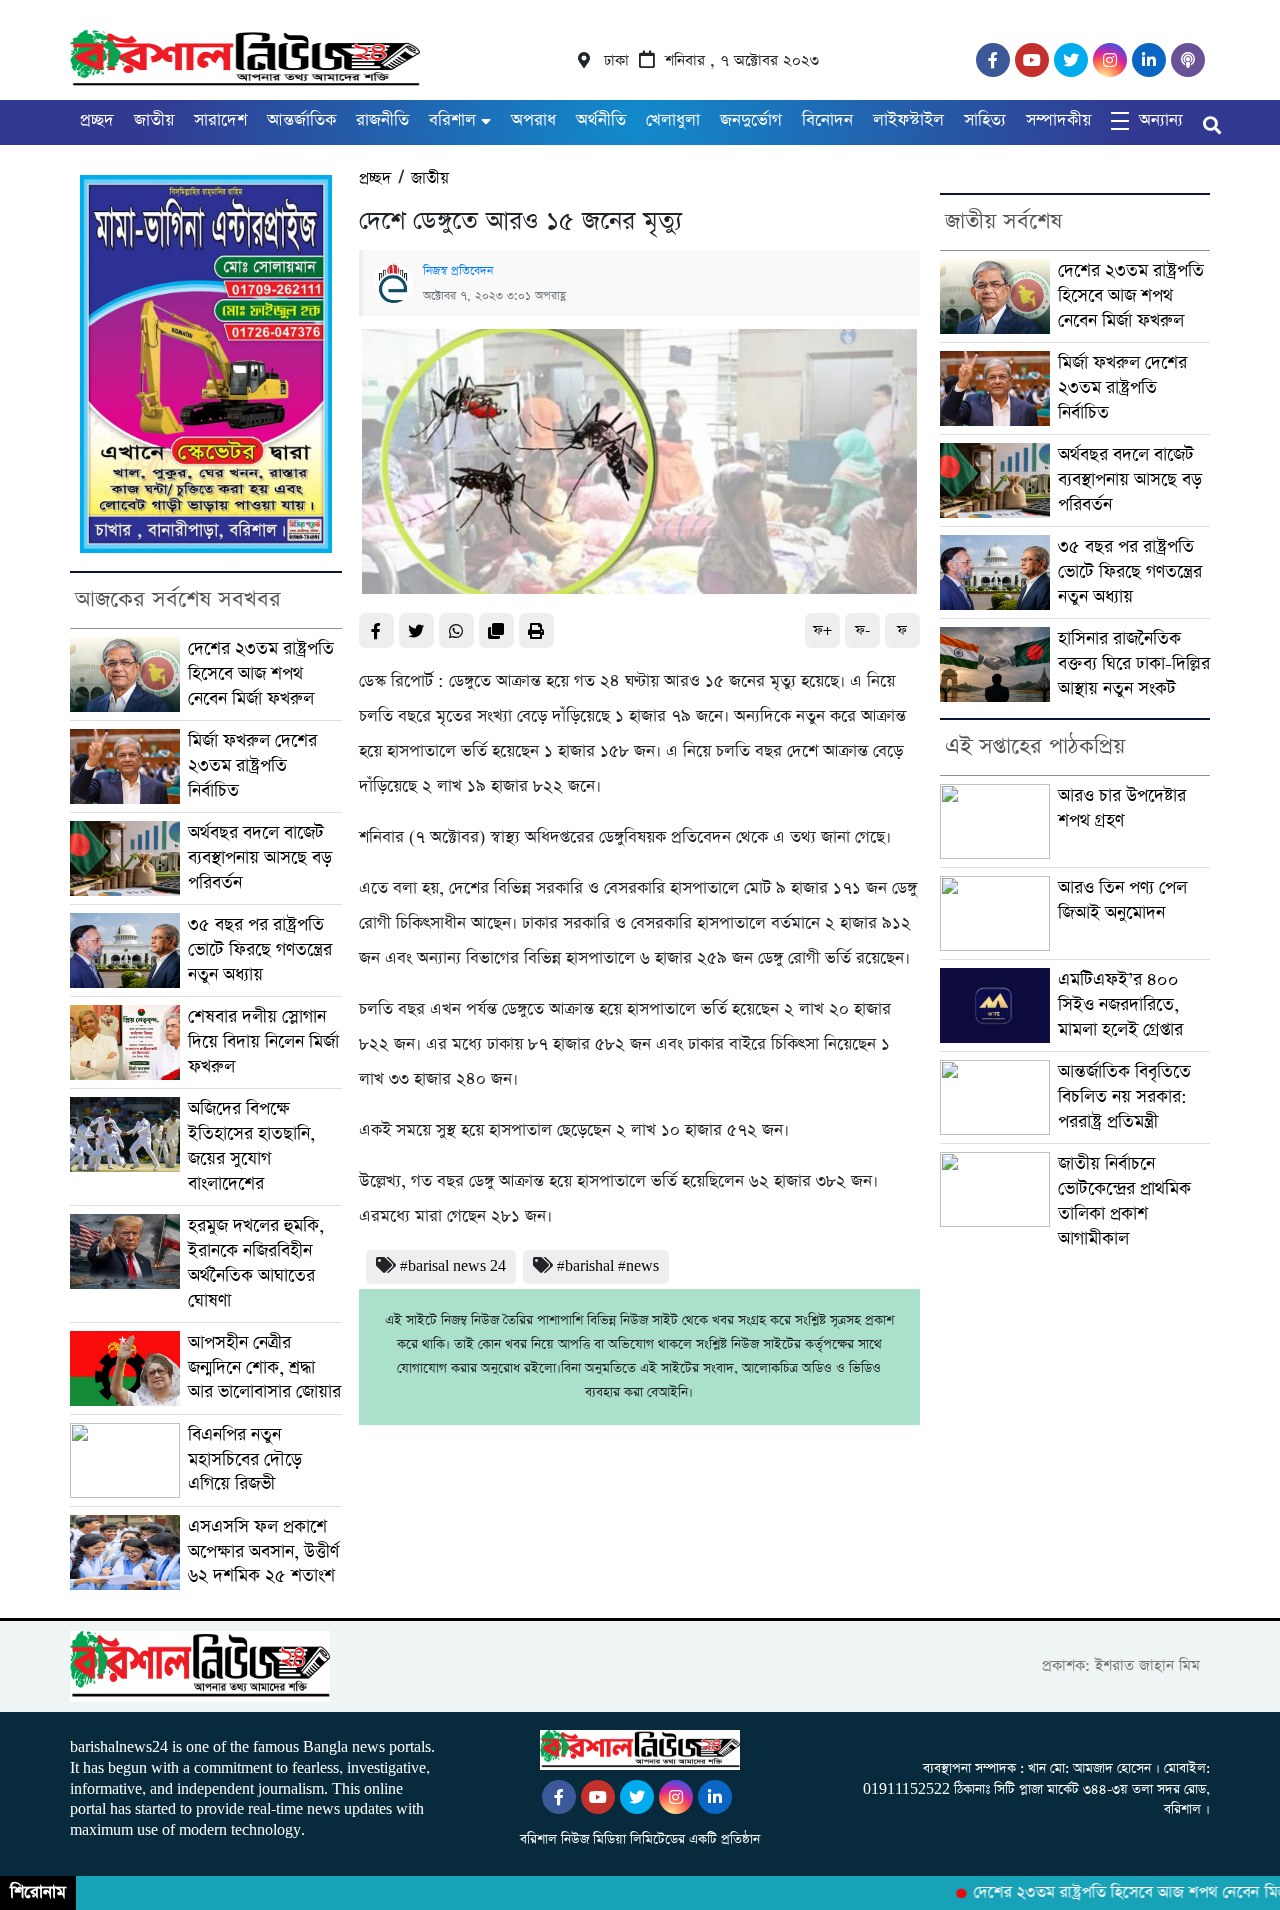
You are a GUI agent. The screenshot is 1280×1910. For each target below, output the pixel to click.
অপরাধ (533, 120)
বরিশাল (452, 120)
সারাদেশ (220, 120)
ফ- (862, 630)
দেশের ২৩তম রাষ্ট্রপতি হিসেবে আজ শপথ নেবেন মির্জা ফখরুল (261, 674)
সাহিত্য (985, 120)
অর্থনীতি (601, 120)
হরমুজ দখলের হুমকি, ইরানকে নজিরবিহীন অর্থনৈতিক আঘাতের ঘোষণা (256, 1263)
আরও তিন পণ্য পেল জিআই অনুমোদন (1122, 900)
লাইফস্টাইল (908, 120)
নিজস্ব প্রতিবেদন (458, 271)
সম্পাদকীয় (1058, 120)
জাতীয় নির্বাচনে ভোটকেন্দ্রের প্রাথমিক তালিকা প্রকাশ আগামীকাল (1124, 1201)
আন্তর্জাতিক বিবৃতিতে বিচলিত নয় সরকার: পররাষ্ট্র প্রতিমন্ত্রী (1124, 1097)
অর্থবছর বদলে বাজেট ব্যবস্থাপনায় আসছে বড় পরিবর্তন (260, 858)
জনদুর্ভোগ (751, 120)
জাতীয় (154, 120)
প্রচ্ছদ (97, 120)
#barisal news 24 (453, 1266)
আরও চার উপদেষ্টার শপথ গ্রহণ (1122, 808)
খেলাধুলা (673, 120)
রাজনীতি (382, 120)
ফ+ (822, 630)
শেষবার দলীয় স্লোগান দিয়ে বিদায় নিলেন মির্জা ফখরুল (263, 1042)
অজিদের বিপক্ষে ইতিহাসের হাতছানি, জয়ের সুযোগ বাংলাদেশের (251, 1146)
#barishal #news (608, 1266)
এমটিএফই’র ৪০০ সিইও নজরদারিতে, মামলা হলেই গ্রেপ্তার (1120, 1005)
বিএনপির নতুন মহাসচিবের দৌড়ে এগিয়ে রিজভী (245, 1460)
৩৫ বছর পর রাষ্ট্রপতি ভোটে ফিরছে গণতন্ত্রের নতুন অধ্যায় (260, 950)
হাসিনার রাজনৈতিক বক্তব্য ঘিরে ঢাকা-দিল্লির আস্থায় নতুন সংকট (1134, 664)
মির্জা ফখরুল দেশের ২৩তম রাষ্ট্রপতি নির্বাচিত (252, 766)
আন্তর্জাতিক (301, 120)
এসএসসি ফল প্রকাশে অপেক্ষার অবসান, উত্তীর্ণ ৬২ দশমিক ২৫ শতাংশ (263, 1552)
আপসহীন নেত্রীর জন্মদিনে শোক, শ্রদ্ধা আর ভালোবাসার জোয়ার (264, 1368)
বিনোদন (827, 120)
